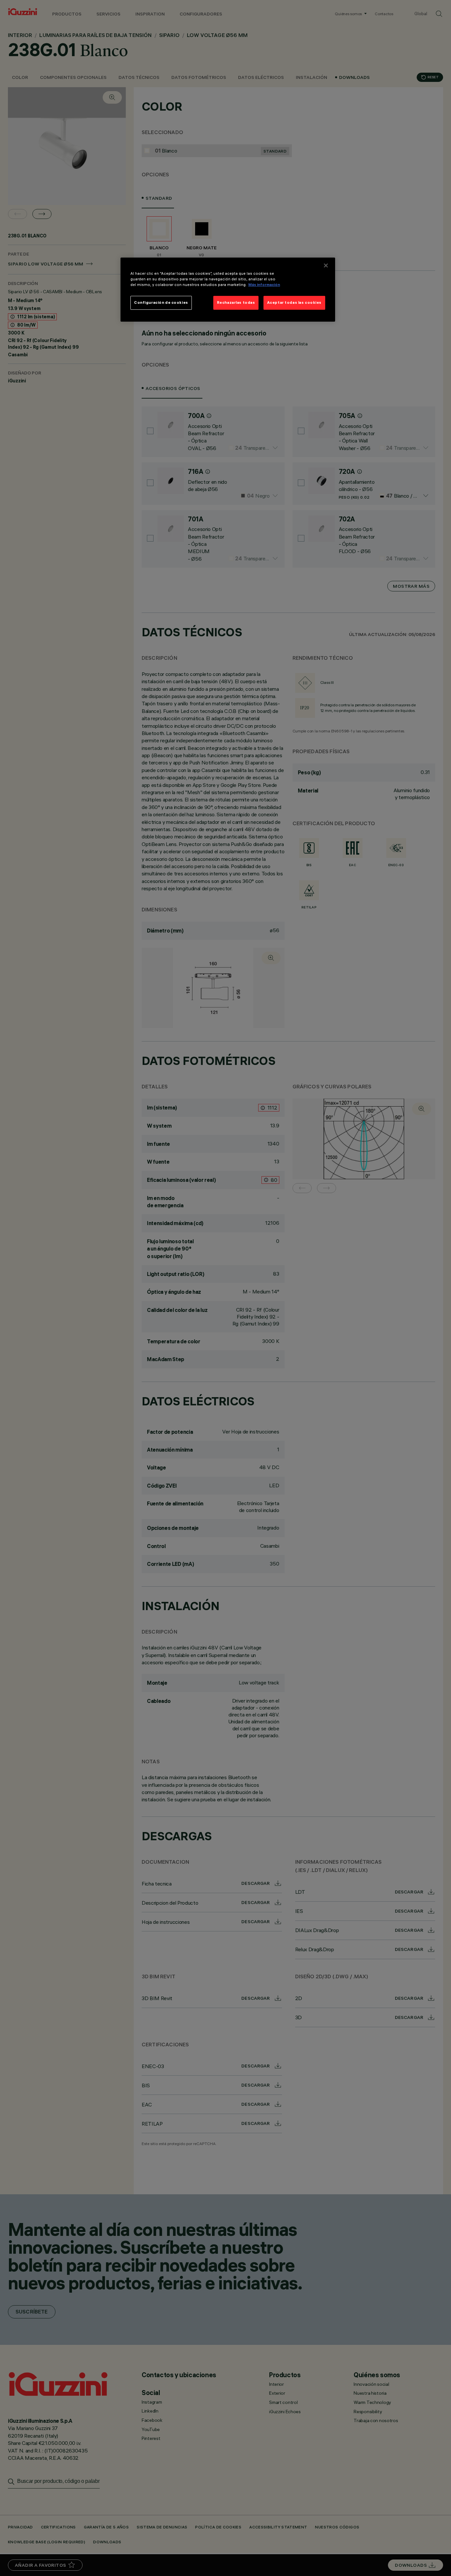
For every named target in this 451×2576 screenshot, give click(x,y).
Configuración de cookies (161, 302)
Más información (264, 285)
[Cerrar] (326, 265)
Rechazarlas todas (236, 302)
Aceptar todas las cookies (294, 302)
